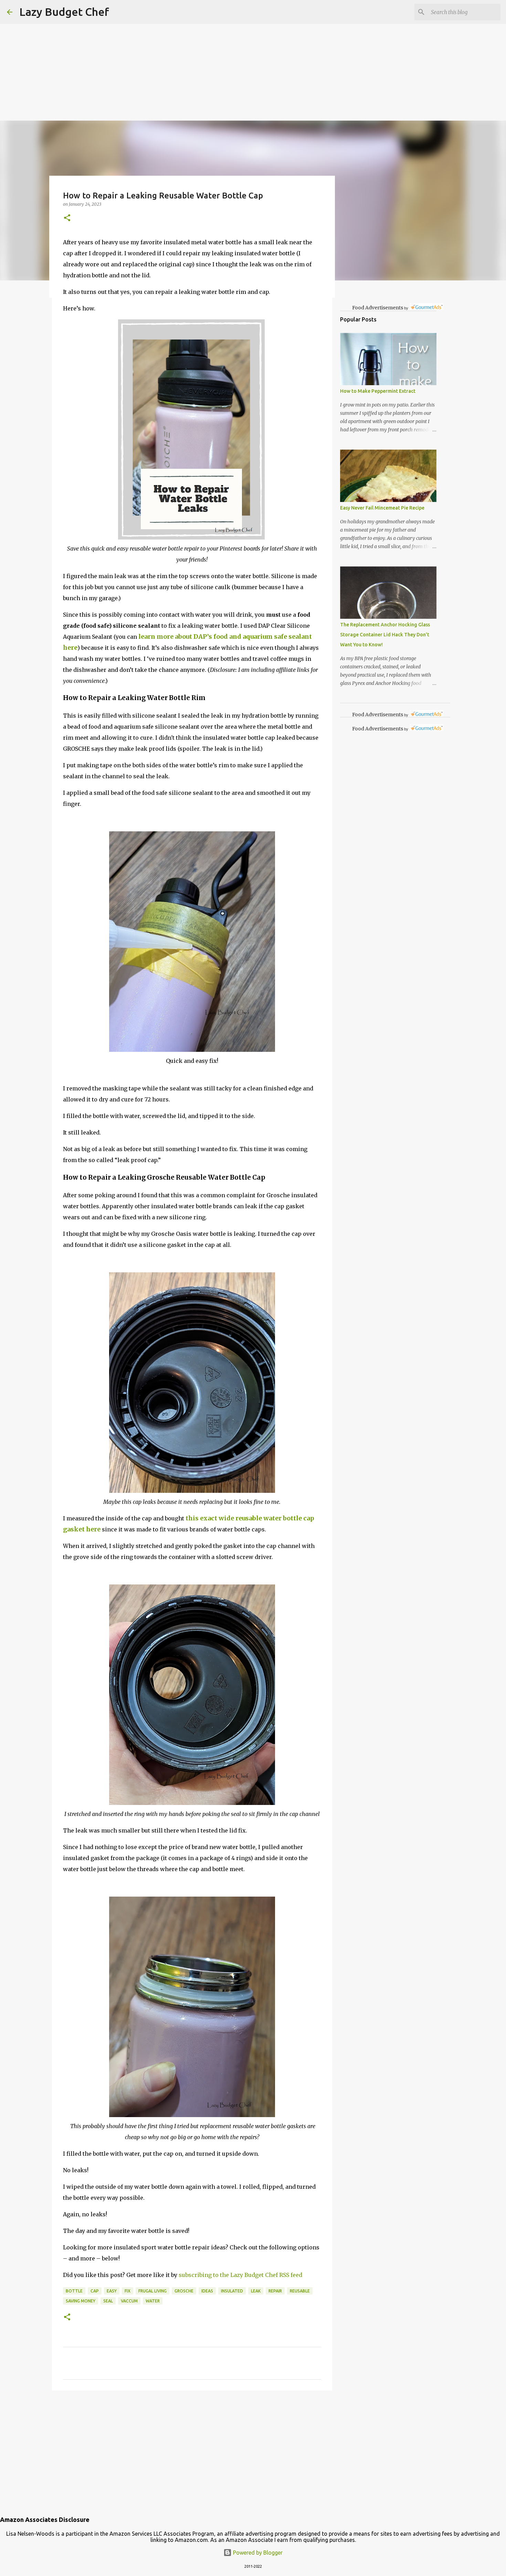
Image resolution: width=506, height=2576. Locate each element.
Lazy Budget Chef (64, 12)
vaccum (129, 2301)
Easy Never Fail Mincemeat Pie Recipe (382, 508)
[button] (67, 218)
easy (112, 2291)
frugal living (152, 2291)
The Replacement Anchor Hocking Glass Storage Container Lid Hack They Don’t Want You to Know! (385, 635)
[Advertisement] (207, 48)
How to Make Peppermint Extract (378, 391)
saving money (81, 2301)
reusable (300, 2291)
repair (275, 2291)
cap (95, 2291)
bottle (74, 2291)
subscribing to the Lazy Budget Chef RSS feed (240, 2275)
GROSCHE (184, 2291)
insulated (232, 2291)
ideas (207, 2291)
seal (108, 2301)
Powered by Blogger (257, 2553)
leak (256, 2291)
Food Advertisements (378, 308)
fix (128, 2291)
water (153, 2301)
